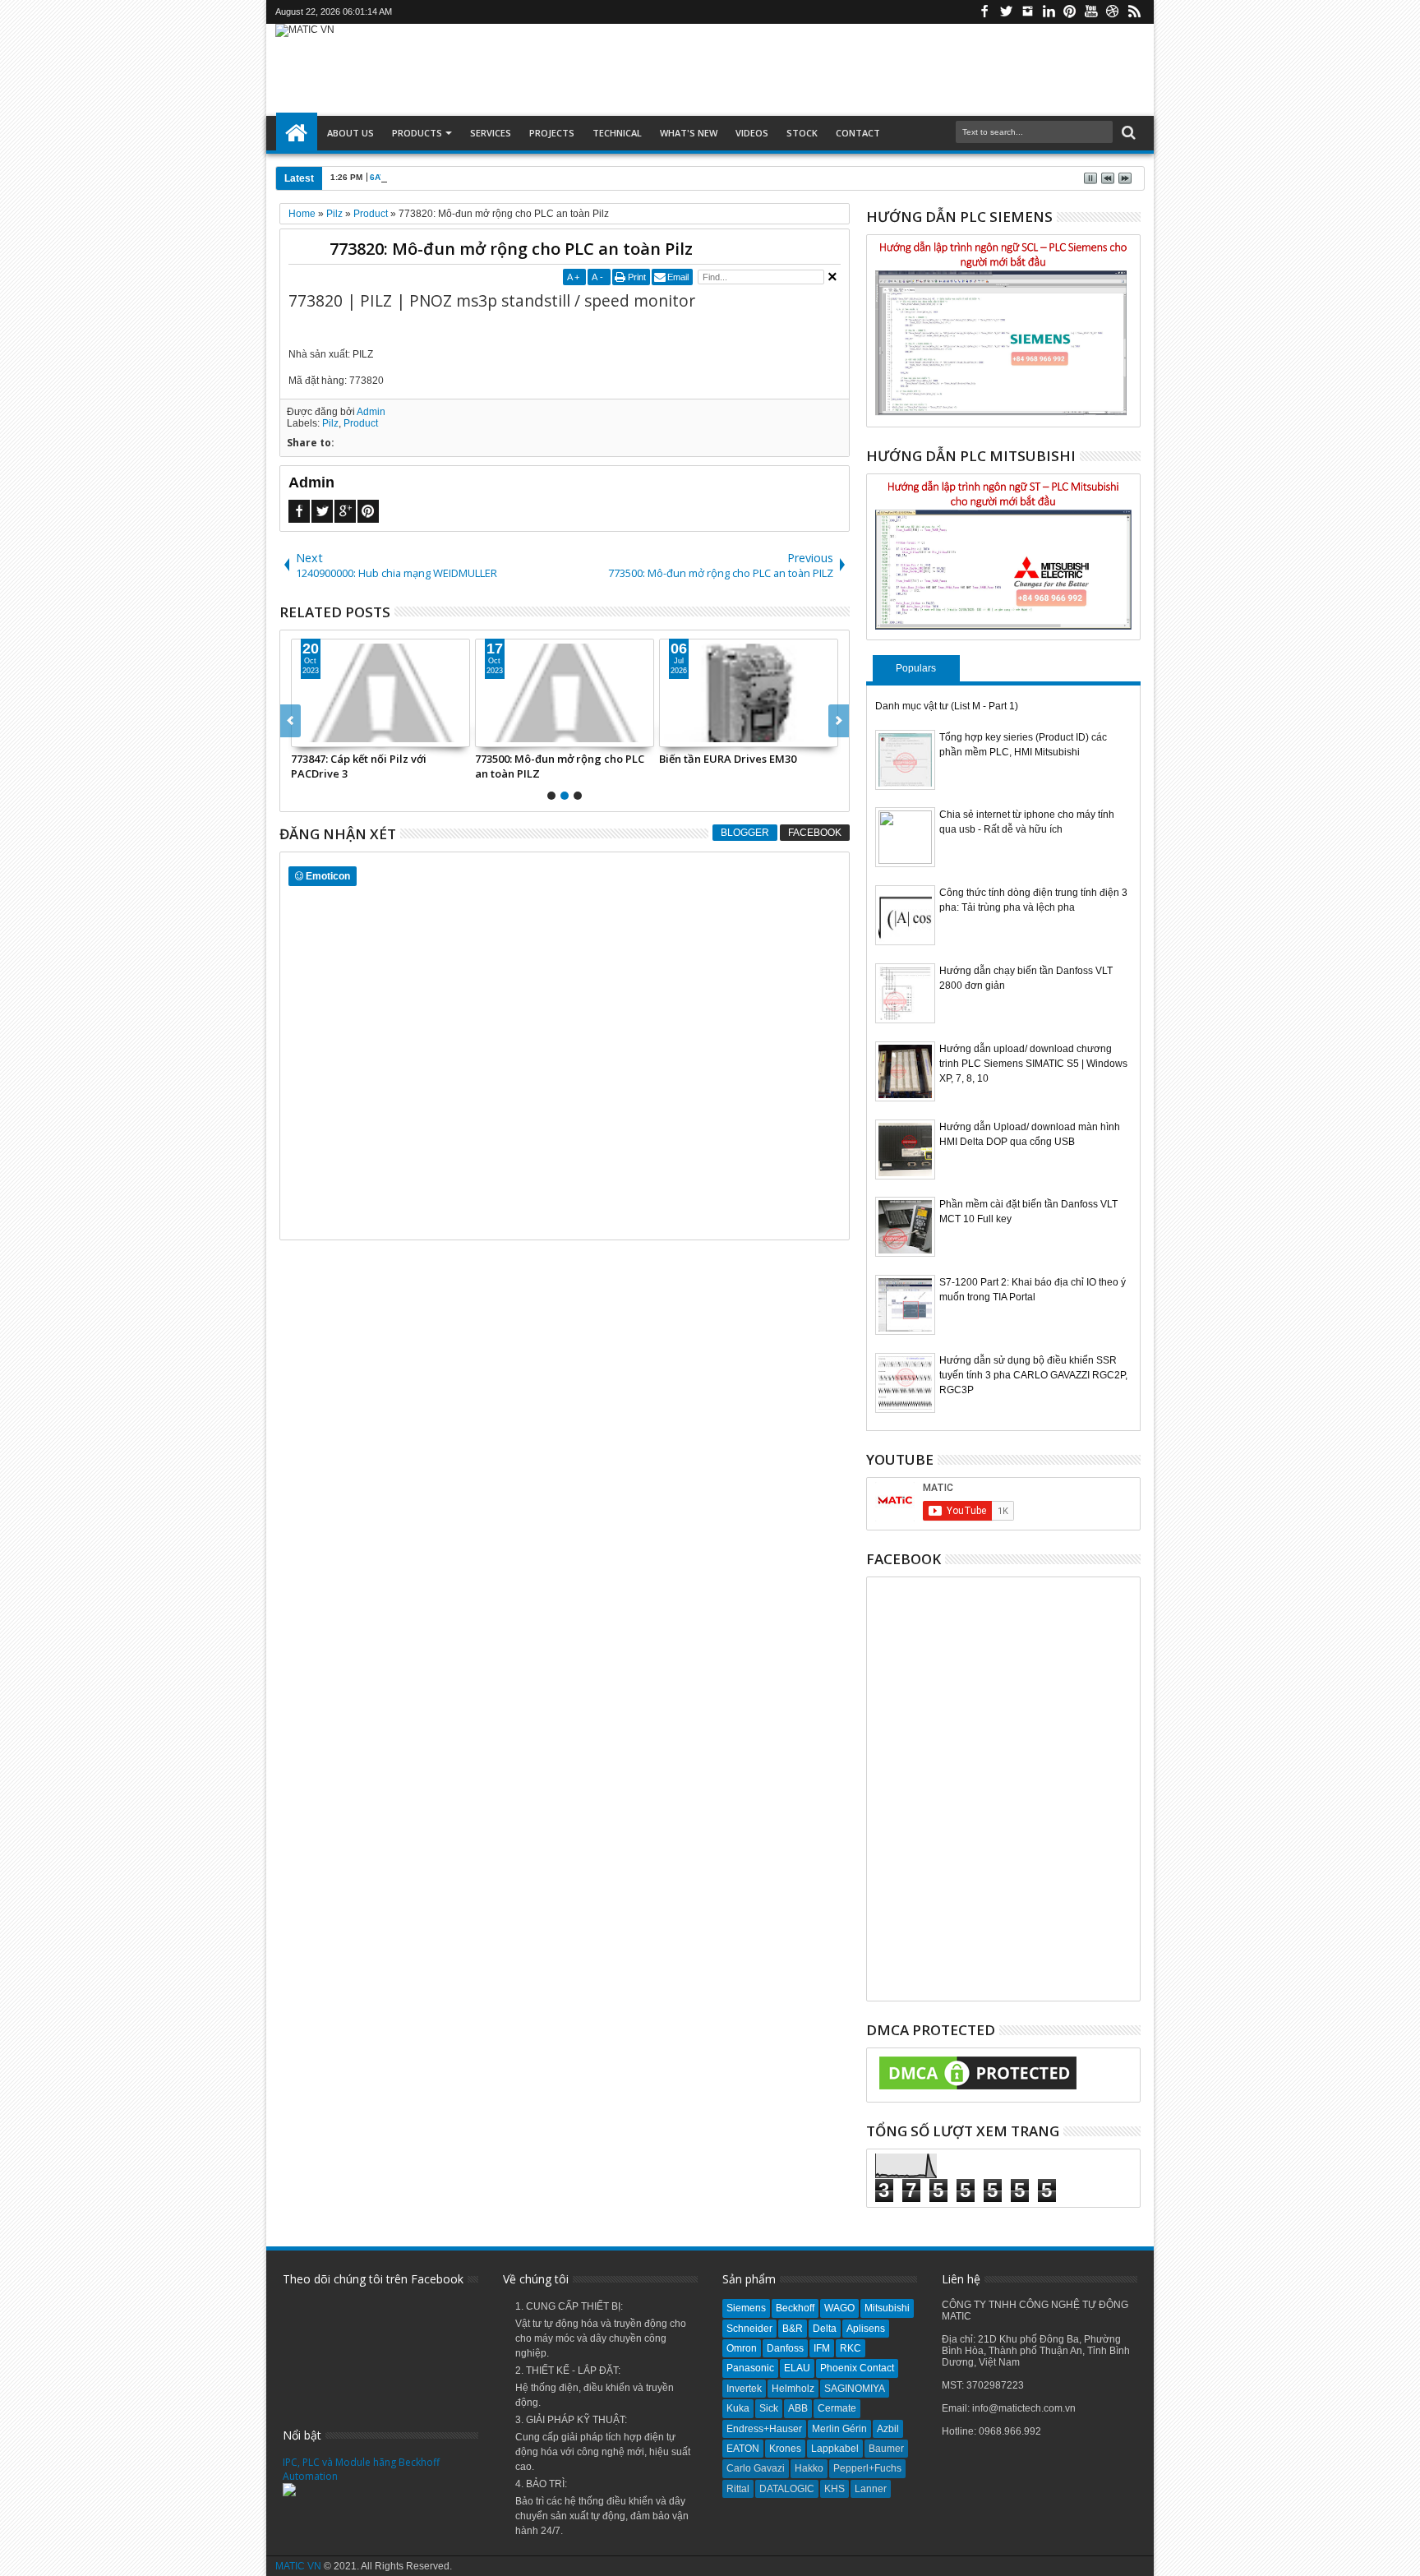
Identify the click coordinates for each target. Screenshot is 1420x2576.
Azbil (888, 2429)
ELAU (797, 2368)
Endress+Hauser (764, 2429)
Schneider (749, 2329)
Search (1127, 133)
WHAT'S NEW (689, 133)
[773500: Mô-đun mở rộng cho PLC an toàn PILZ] (565, 693)
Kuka (738, 2408)
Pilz (330, 423)
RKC (851, 2348)
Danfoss (785, 2348)
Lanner (871, 2489)
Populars (916, 668)
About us (350, 133)
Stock (802, 133)
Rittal (738, 2489)
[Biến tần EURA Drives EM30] (749, 693)
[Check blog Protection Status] (978, 2090)
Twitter (1006, 12)
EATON (743, 2449)
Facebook (984, 12)
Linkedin (1049, 12)
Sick (769, 2408)
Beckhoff (795, 2308)
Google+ (345, 511)
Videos (752, 133)
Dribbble (1113, 12)
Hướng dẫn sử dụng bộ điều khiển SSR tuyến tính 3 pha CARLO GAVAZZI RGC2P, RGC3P (1033, 1375)
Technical (617, 133)
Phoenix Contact (857, 2368)
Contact (858, 133)
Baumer (886, 2449)
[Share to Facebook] (304, 734)
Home (297, 133)
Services (491, 133)
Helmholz (793, 2389)
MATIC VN (298, 2566)
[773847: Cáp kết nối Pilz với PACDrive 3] (380, 693)
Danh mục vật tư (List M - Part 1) (947, 706)
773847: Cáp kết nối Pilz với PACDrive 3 (359, 766)
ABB (798, 2408)
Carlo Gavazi (756, 2468)
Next (290, 721)
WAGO (839, 2308)
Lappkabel (835, 2449)
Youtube (1091, 12)
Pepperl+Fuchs (867, 2468)
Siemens (746, 2308)
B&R (793, 2329)
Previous (839, 721)
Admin (371, 412)
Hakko (809, 2468)
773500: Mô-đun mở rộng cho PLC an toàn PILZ (560, 766)
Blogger (745, 833)
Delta (825, 2329)
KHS (834, 2489)
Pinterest (1070, 12)
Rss (1134, 12)
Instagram (1027, 12)
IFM (822, 2348)
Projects (552, 133)
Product (361, 423)
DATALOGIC (787, 2489)
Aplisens (866, 2329)
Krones (785, 2449)
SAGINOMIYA (855, 2389)
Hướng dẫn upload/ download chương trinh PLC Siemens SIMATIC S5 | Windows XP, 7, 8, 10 (1033, 1064)
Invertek (744, 2389)
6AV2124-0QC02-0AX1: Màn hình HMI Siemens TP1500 (479, 177)
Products (417, 133)
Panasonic (750, 2368)
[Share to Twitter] (322, 734)
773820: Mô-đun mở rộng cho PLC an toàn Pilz (511, 249)
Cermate (837, 2408)
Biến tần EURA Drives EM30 (728, 759)
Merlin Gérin (839, 2429)
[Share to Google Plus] (340, 734)
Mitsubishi (887, 2308)
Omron (742, 2348)
